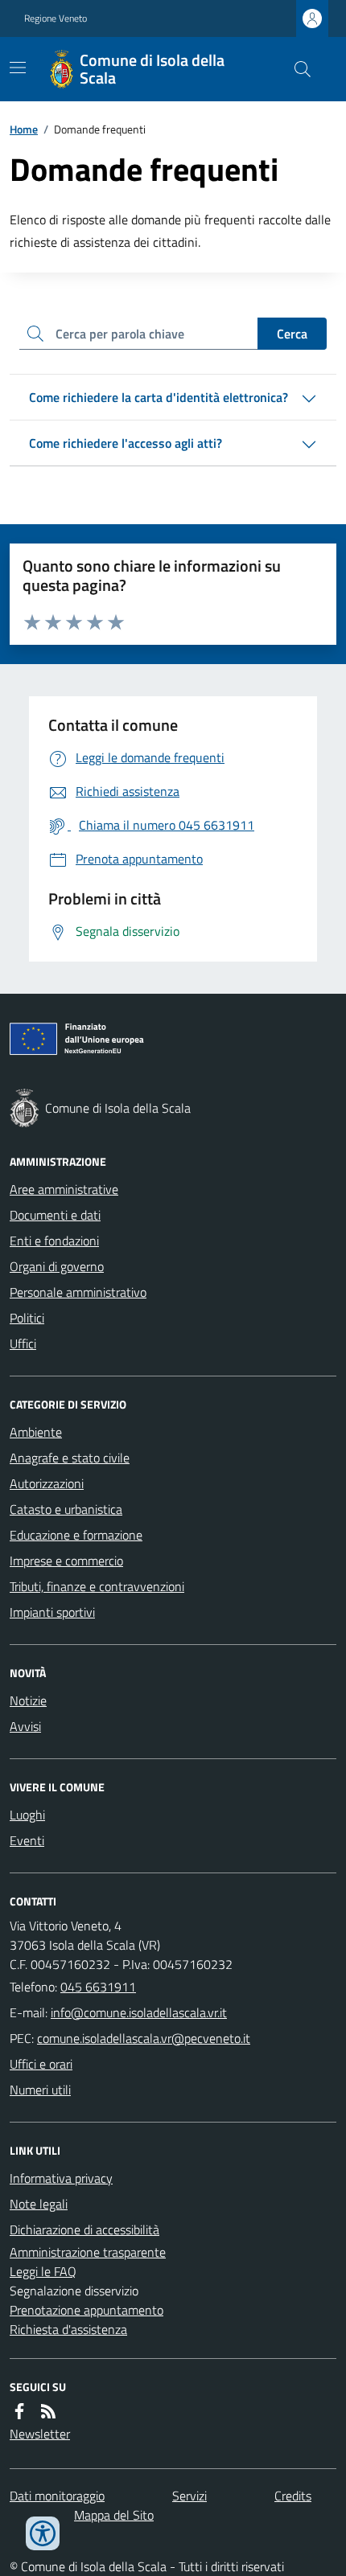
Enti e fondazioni (54, 1241)
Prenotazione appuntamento (86, 2310)
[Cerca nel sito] (296, 69)
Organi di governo (57, 1266)
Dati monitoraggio (57, 2496)
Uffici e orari (41, 2064)
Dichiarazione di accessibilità (84, 2229)
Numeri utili (40, 2090)
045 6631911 (98, 1987)
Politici (27, 1318)
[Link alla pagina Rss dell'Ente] (48, 2411)
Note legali (39, 2204)
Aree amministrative (64, 1189)
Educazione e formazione (76, 1535)
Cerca (292, 334)
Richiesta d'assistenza (68, 2329)
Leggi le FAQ (43, 2271)
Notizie (28, 1700)
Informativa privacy (61, 2178)
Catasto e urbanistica (66, 1509)
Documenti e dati (55, 1215)
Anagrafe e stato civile (70, 1458)
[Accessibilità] (43, 2533)
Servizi (189, 2496)
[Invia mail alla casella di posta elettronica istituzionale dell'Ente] (139, 2012)
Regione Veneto (56, 18)
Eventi (27, 1840)
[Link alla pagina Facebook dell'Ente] (19, 2411)
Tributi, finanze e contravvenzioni (97, 1586)
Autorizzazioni (47, 1483)
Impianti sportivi (52, 1612)
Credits (293, 2496)
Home (24, 129)
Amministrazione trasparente (88, 2252)
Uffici (23, 1343)
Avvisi (25, 1726)
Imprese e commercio (66, 1561)
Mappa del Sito (114, 2515)
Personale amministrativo (78, 1292)
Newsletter (40, 2434)
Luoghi (27, 1815)
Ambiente (36, 1432)
